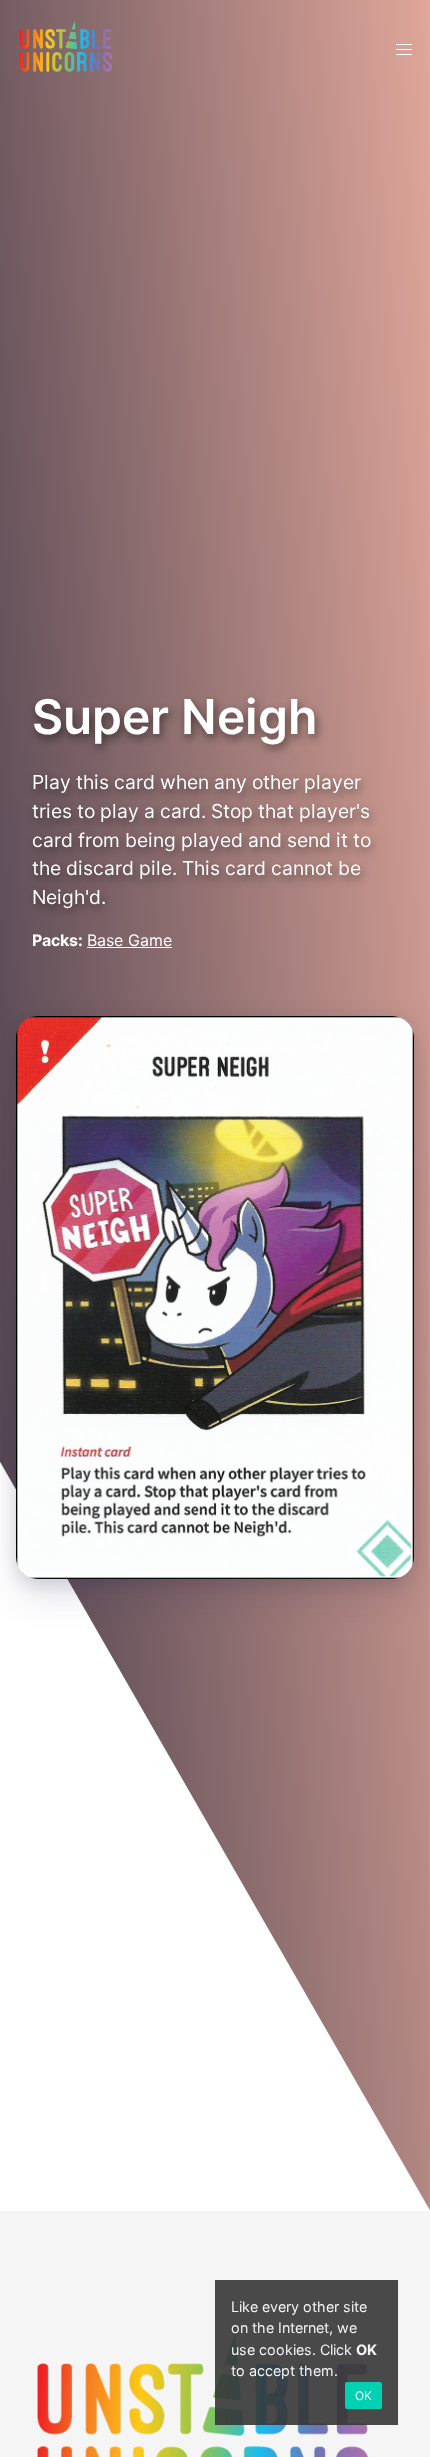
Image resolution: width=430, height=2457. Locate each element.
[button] (404, 50)
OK (363, 2395)
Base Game (129, 940)
